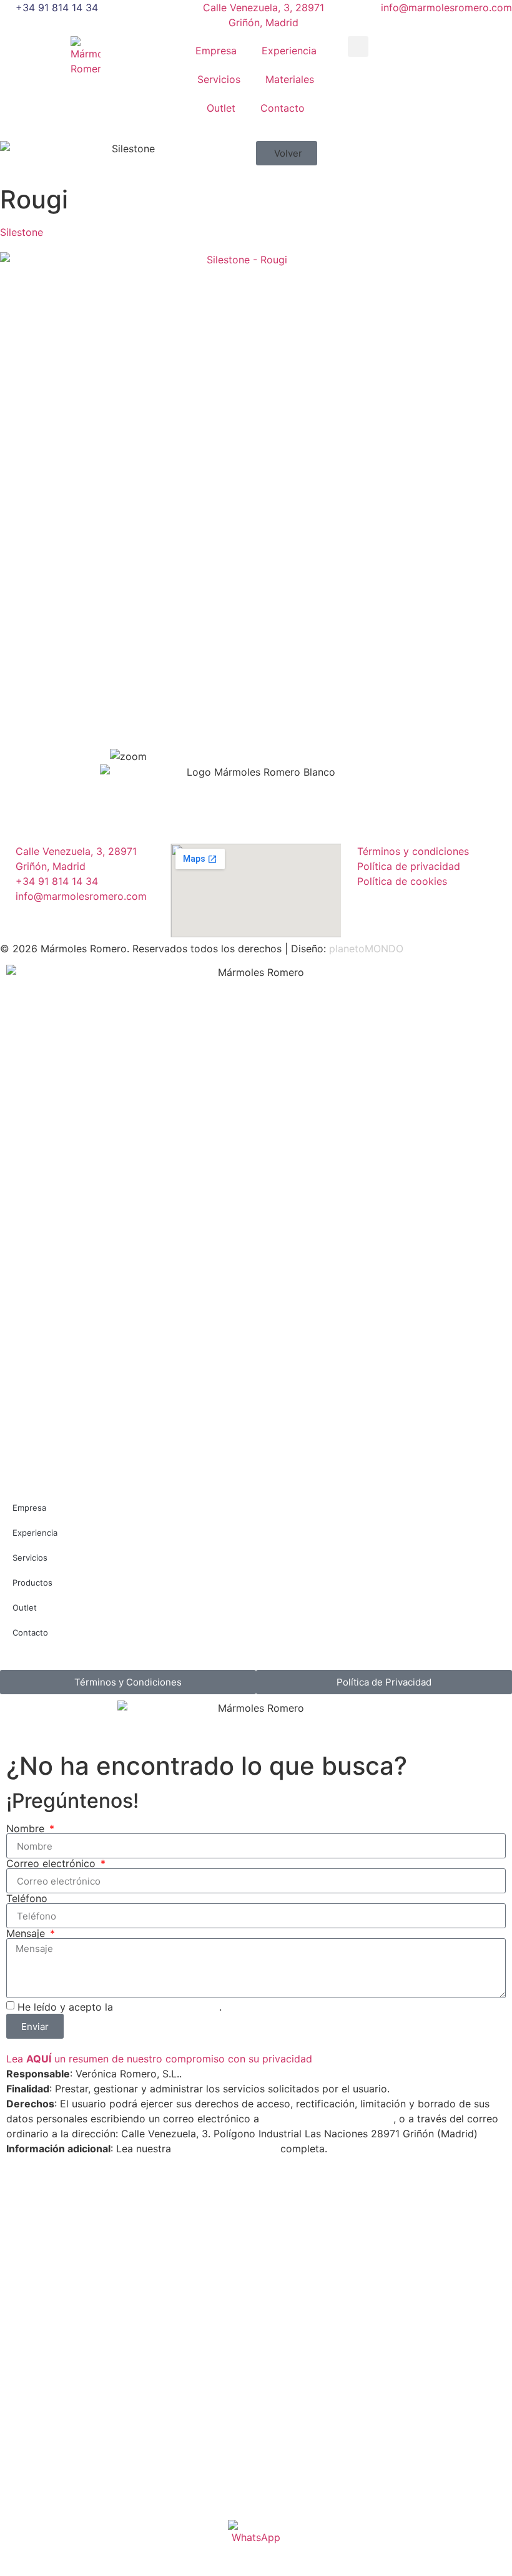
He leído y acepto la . (120, 2007)
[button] (358, 46)
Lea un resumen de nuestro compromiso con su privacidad (159, 2059)
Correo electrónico (52, 1863)
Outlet (221, 108)
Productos (32, 1583)
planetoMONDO (366, 949)
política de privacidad (168, 2007)
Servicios (219, 79)
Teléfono (27, 1898)
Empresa (216, 51)
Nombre (27, 1828)
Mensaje (27, 1933)
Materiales (290, 79)
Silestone (22, 232)
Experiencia (289, 51)
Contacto (283, 108)
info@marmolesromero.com (328, 2119)
